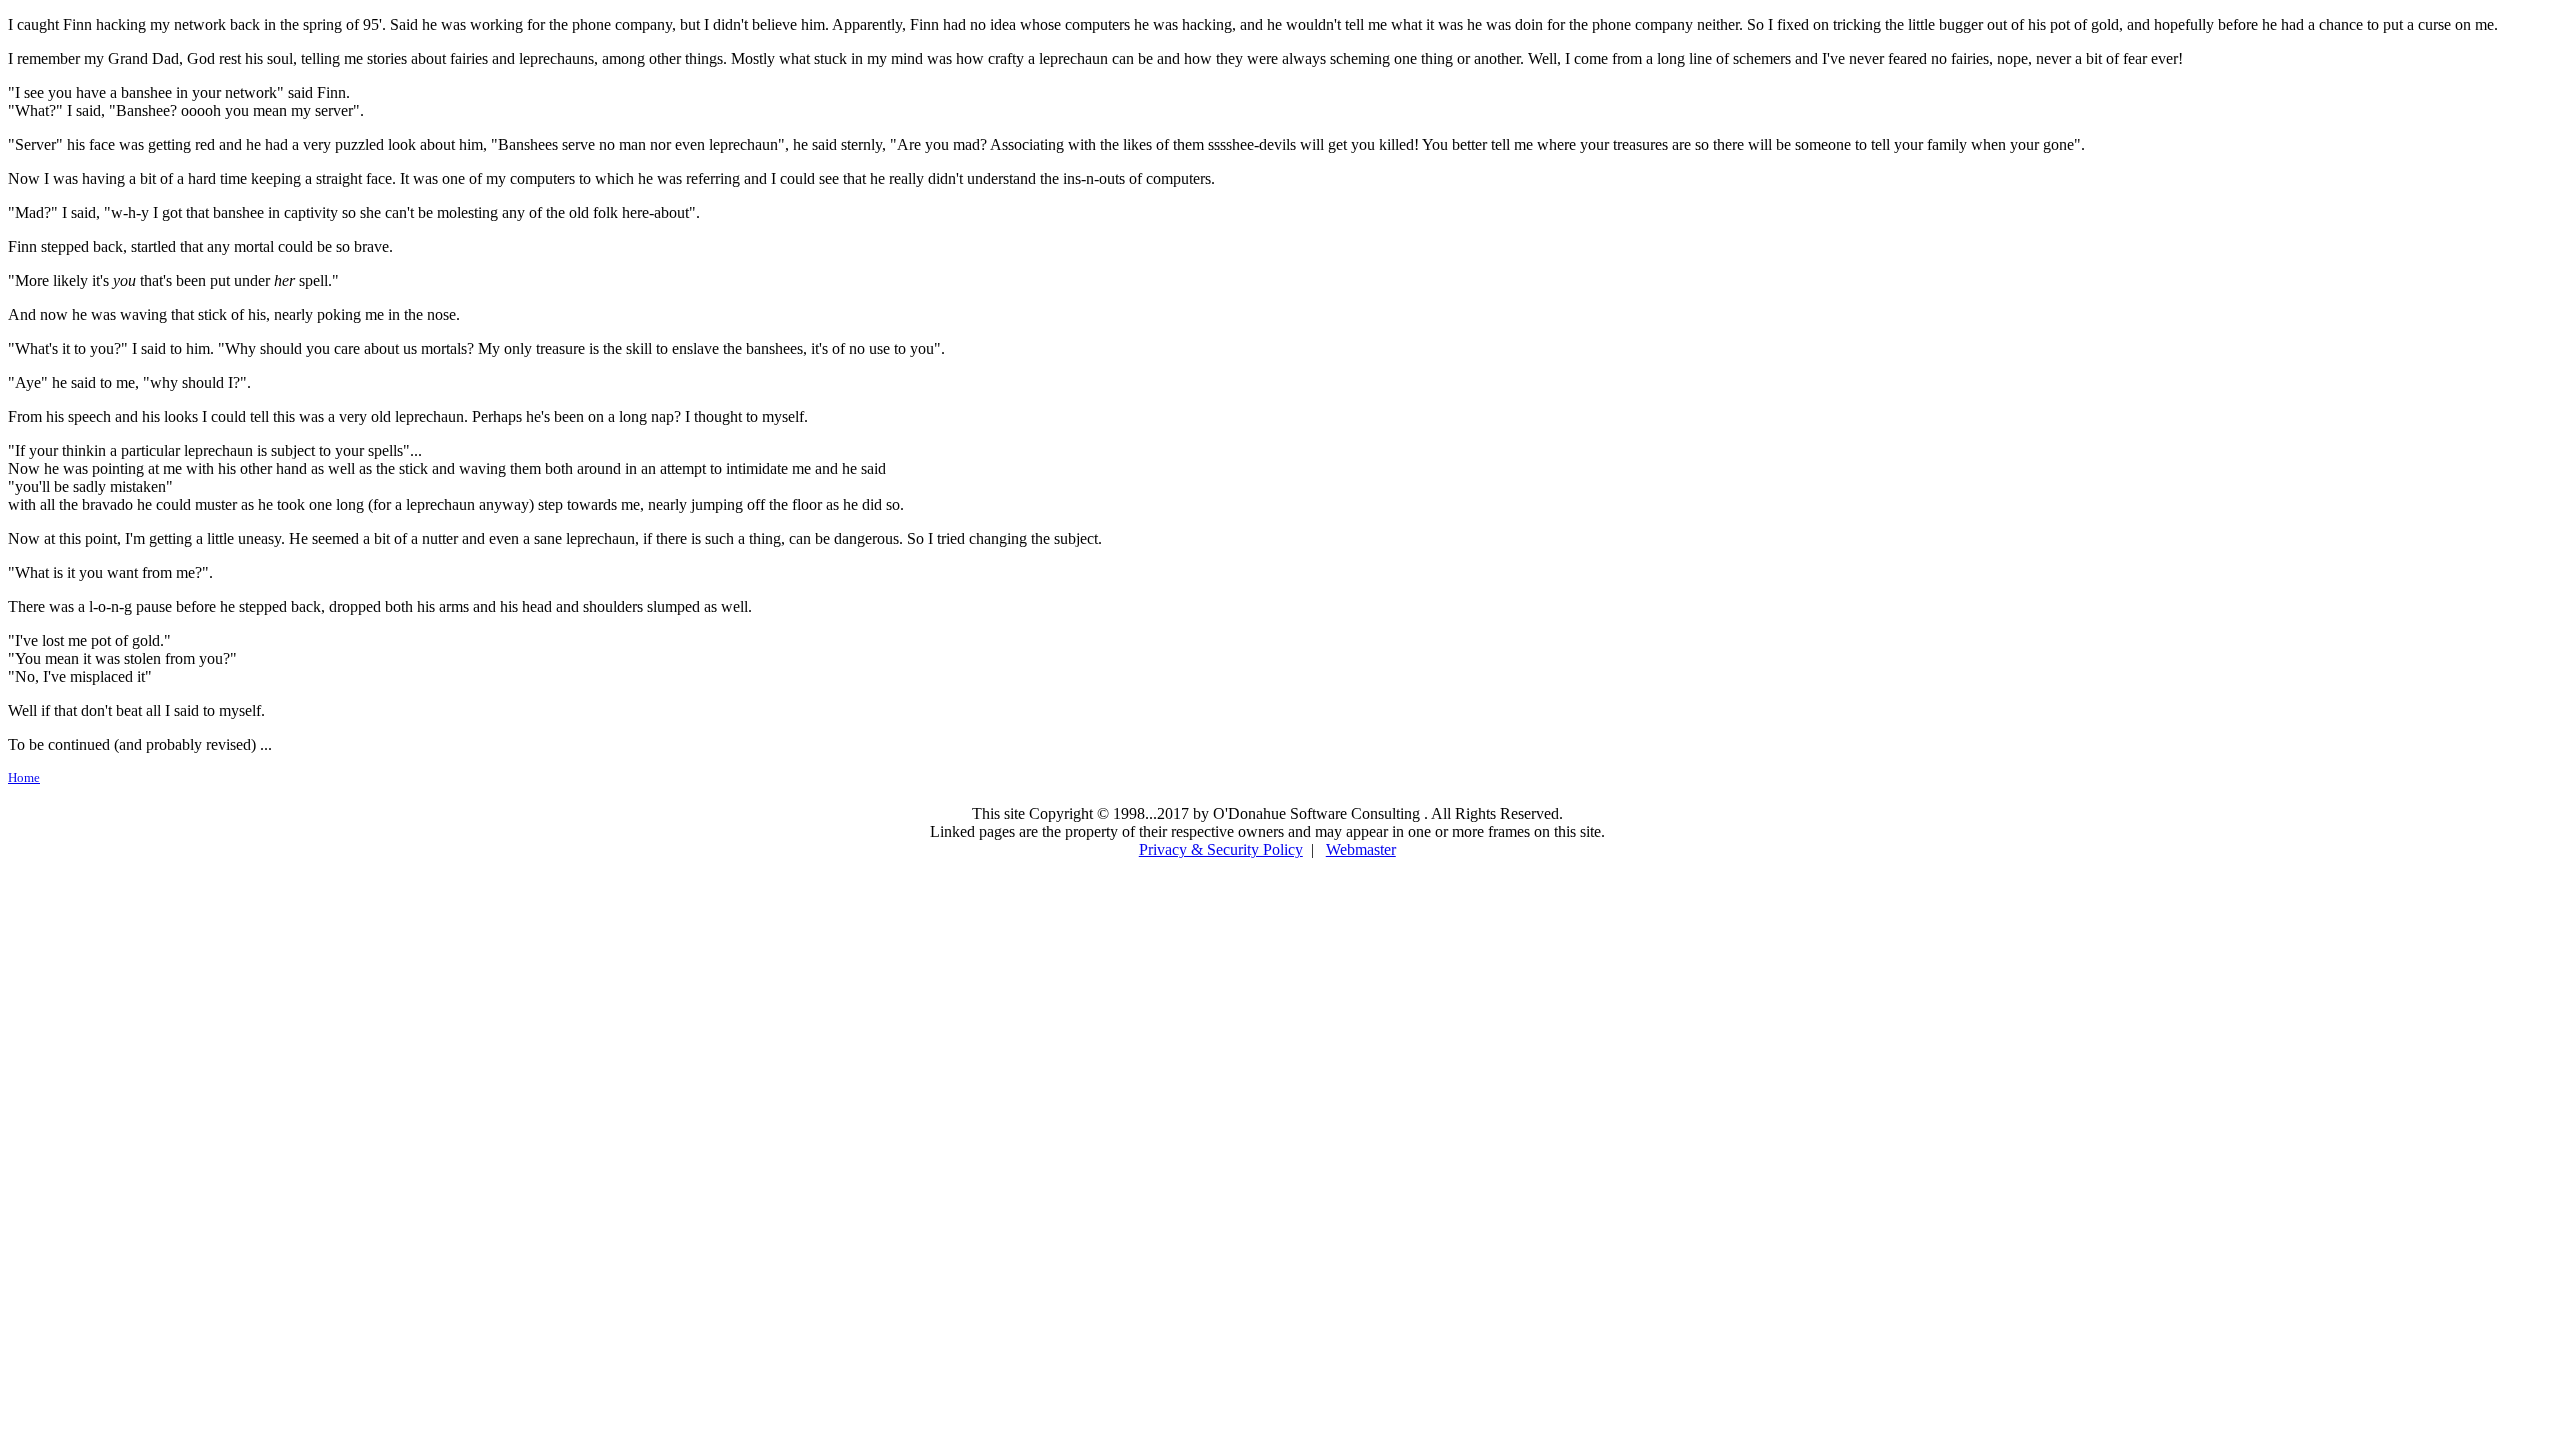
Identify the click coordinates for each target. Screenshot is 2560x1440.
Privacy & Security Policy (1221, 849)
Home (24, 777)
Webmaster (1361, 849)
